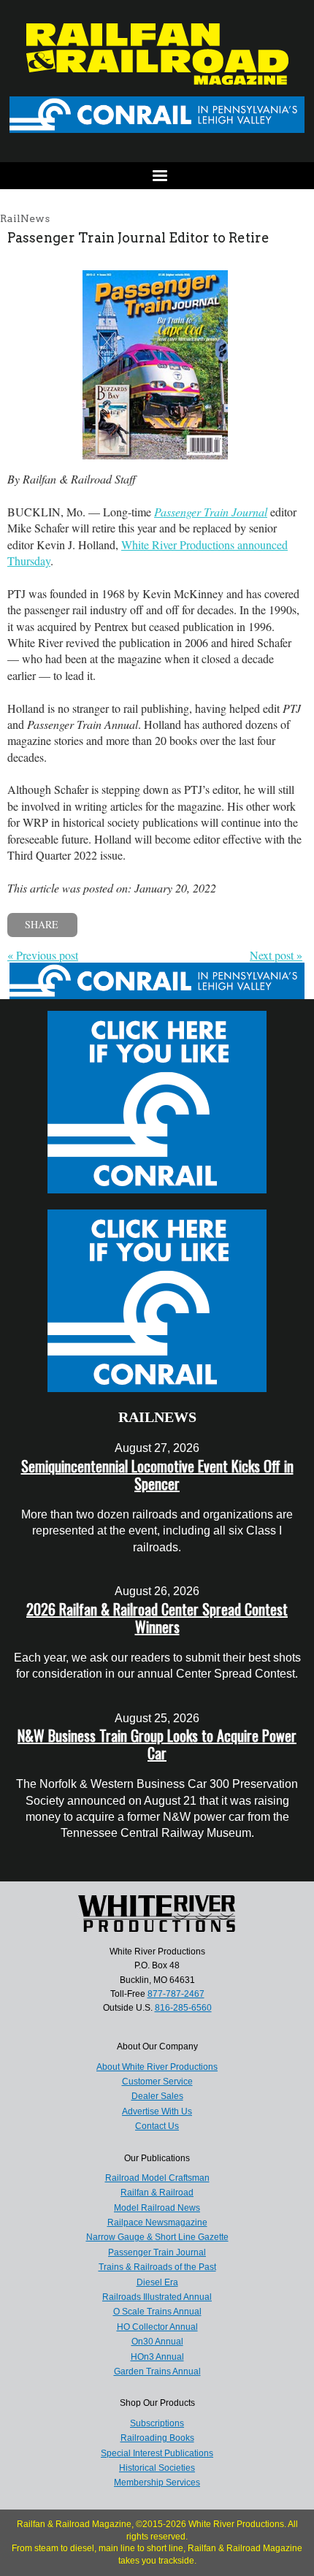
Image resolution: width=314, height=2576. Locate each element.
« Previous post (43, 955)
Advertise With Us (157, 2111)
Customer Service (157, 2082)
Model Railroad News (157, 2208)
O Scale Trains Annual (157, 2312)
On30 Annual (157, 2342)
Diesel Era (157, 2282)
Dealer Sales (157, 2096)
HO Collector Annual (157, 2327)
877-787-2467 (176, 1994)
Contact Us (157, 2126)
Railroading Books (157, 2438)
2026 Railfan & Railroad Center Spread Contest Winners (157, 1618)
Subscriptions (157, 2423)
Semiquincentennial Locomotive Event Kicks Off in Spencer (157, 1475)
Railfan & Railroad (157, 2193)
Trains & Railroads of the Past (157, 2267)
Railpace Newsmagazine (157, 2223)
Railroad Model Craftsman (157, 2178)
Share (42, 924)
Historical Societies (157, 2468)
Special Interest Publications (157, 2453)
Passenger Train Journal (157, 2252)
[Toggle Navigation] (157, 176)
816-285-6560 (183, 2008)
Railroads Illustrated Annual (157, 2297)
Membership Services (157, 2483)
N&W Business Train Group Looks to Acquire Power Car (157, 1744)
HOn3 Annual (157, 2357)
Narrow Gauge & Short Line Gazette (157, 2237)
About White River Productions (157, 2067)
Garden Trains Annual (157, 2371)
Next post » (276, 955)
